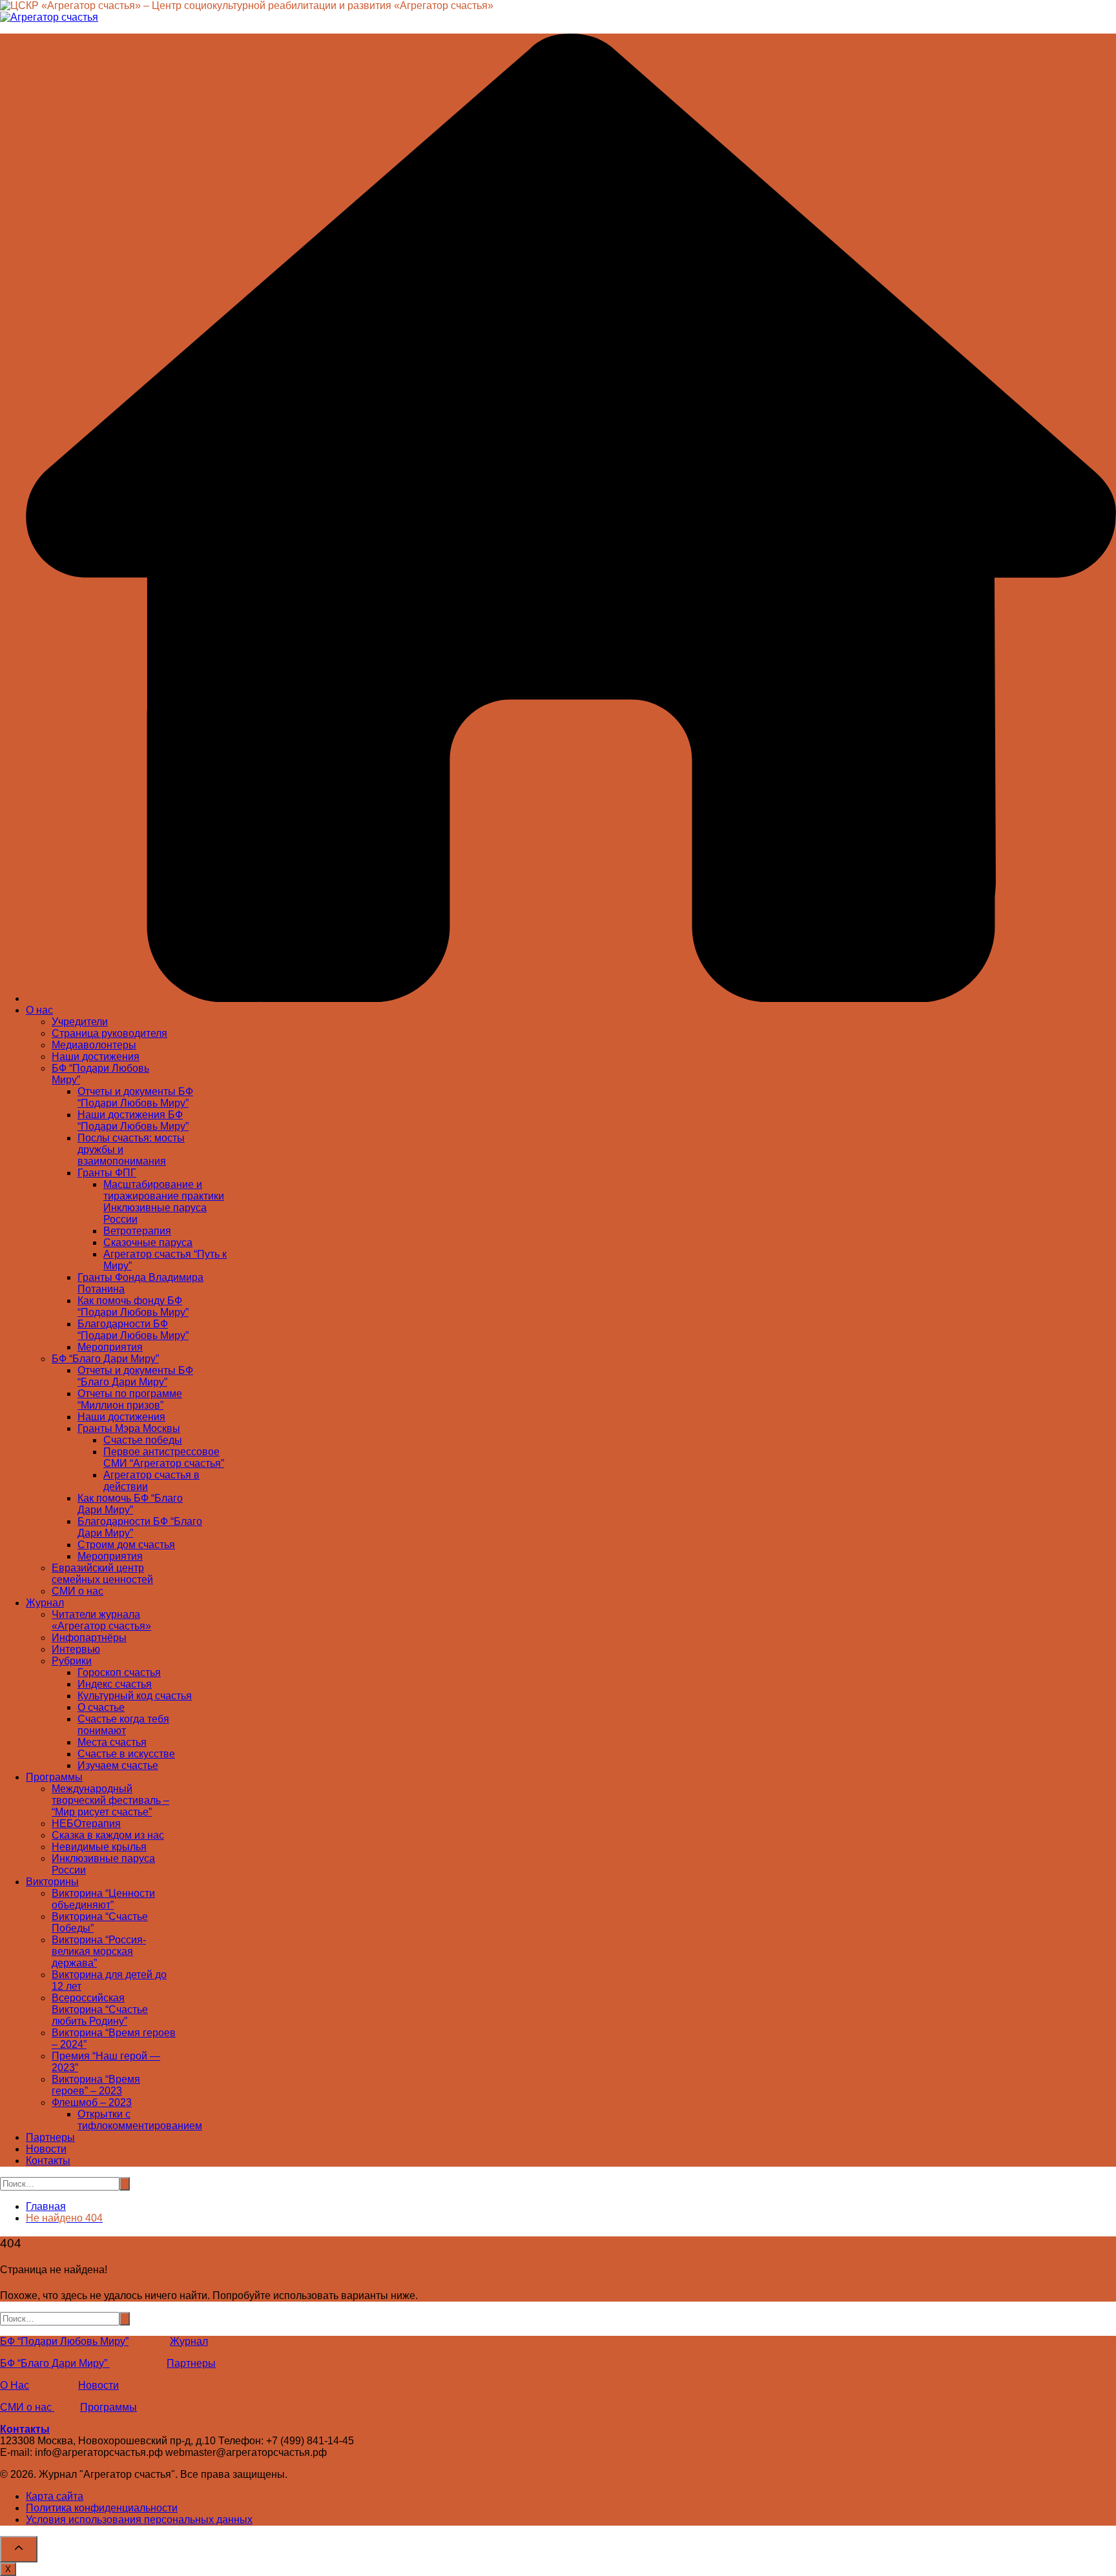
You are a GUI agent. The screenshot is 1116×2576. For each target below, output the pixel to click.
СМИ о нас (77, 1591)
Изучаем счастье (118, 1765)
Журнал (45, 1603)
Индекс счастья (115, 1684)
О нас (39, 1010)
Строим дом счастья (126, 1545)
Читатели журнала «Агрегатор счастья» (101, 1620)
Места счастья (112, 1742)
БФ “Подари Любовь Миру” (64, 2341)
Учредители (80, 1022)
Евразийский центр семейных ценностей (102, 1574)
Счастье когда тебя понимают (123, 1725)
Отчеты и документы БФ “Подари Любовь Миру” (135, 1097)
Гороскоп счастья (119, 1672)
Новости (46, 2149)
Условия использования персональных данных (139, 2520)
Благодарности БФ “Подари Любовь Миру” (133, 1330)
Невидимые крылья (99, 1847)
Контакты (48, 2161)
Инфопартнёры (89, 1638)
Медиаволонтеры (94, 1045)
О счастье (101, 1707)
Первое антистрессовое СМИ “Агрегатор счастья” (164, 1457)
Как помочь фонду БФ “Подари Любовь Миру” (133, 1306)
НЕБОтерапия (86, 1824)
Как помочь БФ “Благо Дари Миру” (130, 1504)
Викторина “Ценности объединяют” (103, 1899)
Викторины (52, 1882)
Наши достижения (96, 1057)
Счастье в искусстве (126, 1754)
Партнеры (50, 2137)
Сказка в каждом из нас (108, 1835)
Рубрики (72, 1661)
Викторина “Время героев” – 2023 (96, 2085)
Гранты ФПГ (107, 1173)
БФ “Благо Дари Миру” (105, 1359)
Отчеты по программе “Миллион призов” (130, 1399)
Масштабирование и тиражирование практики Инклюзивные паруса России (164, 1202)
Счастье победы (143, 1440)
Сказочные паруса (148, 1242)
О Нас (15, 2385)
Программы (54, 1777)
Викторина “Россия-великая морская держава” (99, 1951)
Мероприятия (110, 1347)
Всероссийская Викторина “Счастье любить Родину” (100, 2009)
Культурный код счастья (135, 1696)
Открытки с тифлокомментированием (140, 2120)
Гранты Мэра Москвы (129, 1428)
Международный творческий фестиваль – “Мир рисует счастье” (110, 1800)
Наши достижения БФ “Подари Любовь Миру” (133, 1120)
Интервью (76, 1649)
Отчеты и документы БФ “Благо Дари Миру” (135, 1376)
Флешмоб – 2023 (92, 2102)
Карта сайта (55, 2496)
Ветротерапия (137, 1231)
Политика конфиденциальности (102, 2508)
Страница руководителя (109, 1033)
